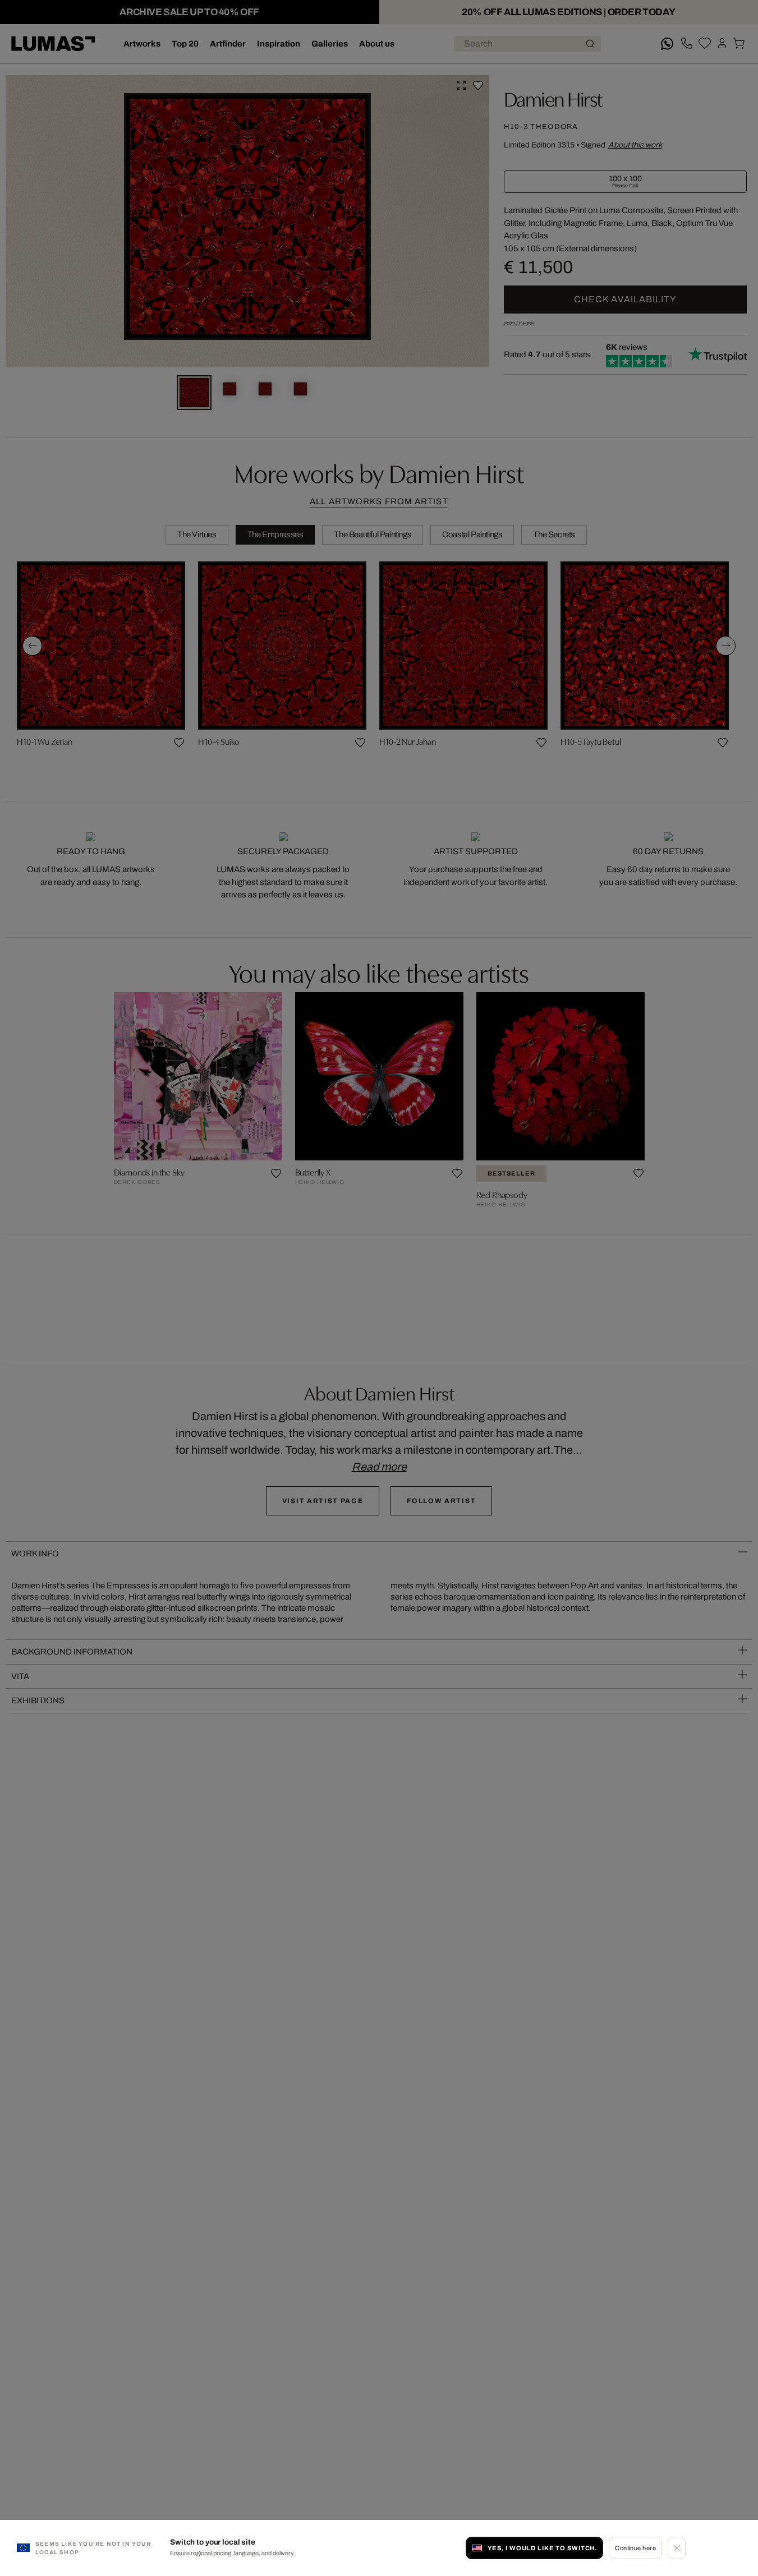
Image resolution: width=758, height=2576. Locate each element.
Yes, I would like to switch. (543, 2548)
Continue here (635, 2548)
